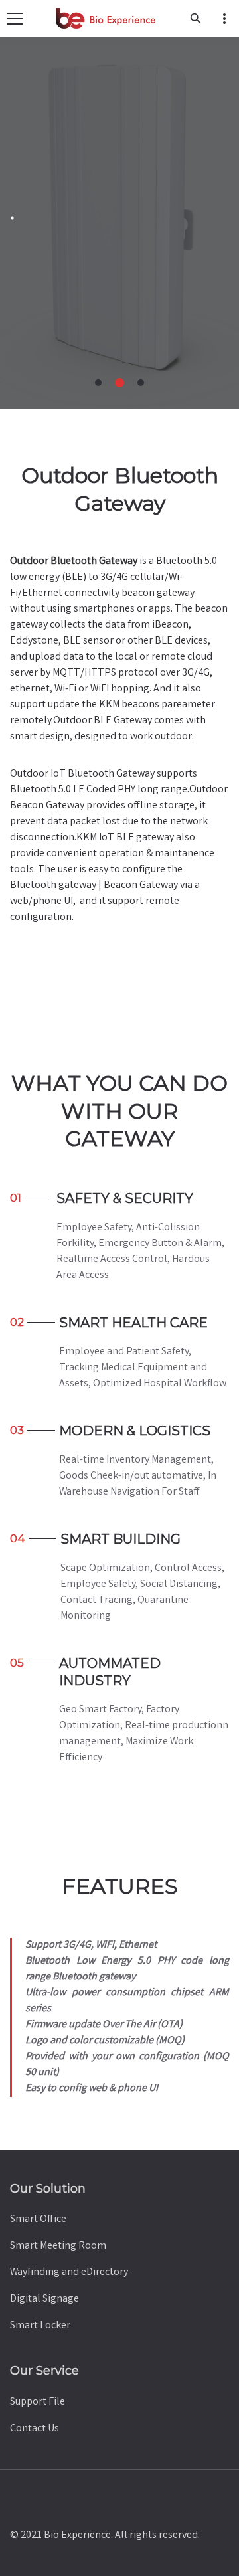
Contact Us (35, 2429)
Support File (38, 2402)
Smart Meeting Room (58, 2246)
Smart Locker (40, 2326)
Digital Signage (44, 2299)
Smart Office (38, 2220)
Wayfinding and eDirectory (69, 2273)
